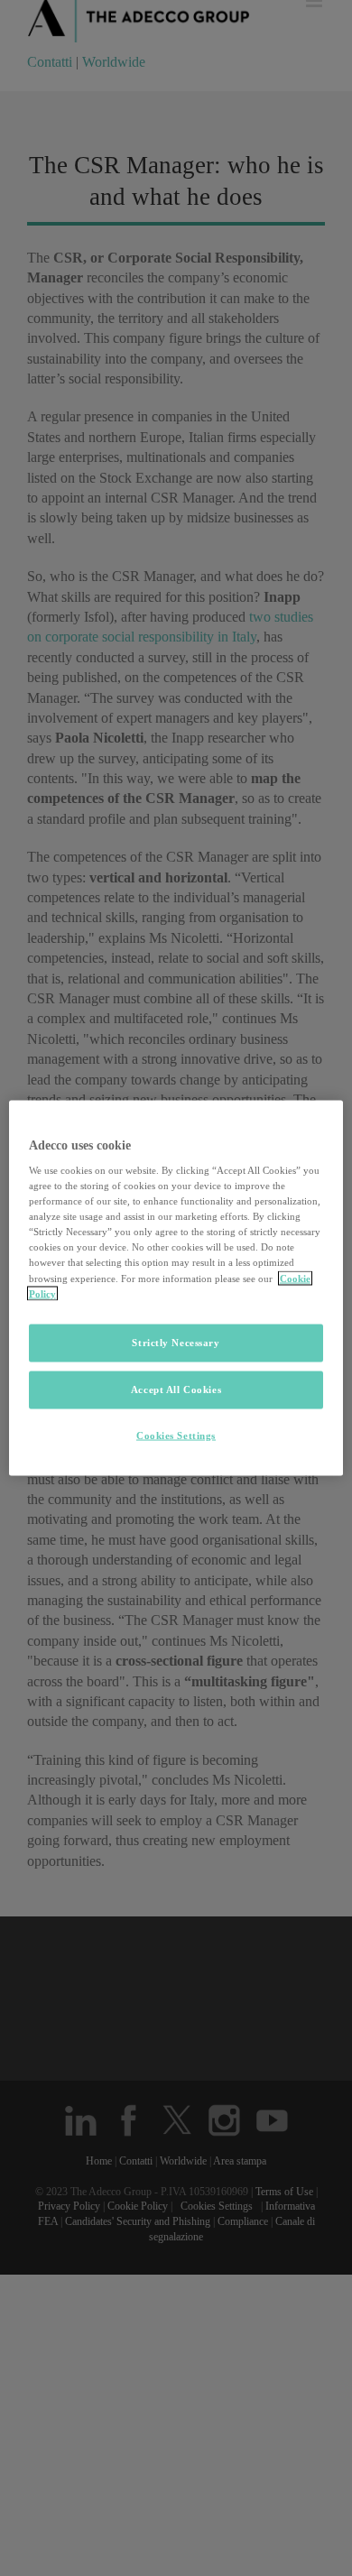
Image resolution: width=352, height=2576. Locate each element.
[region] (176, 1288)
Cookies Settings (176, 1435)
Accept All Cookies (176, 1389)
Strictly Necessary (176, 1342)
